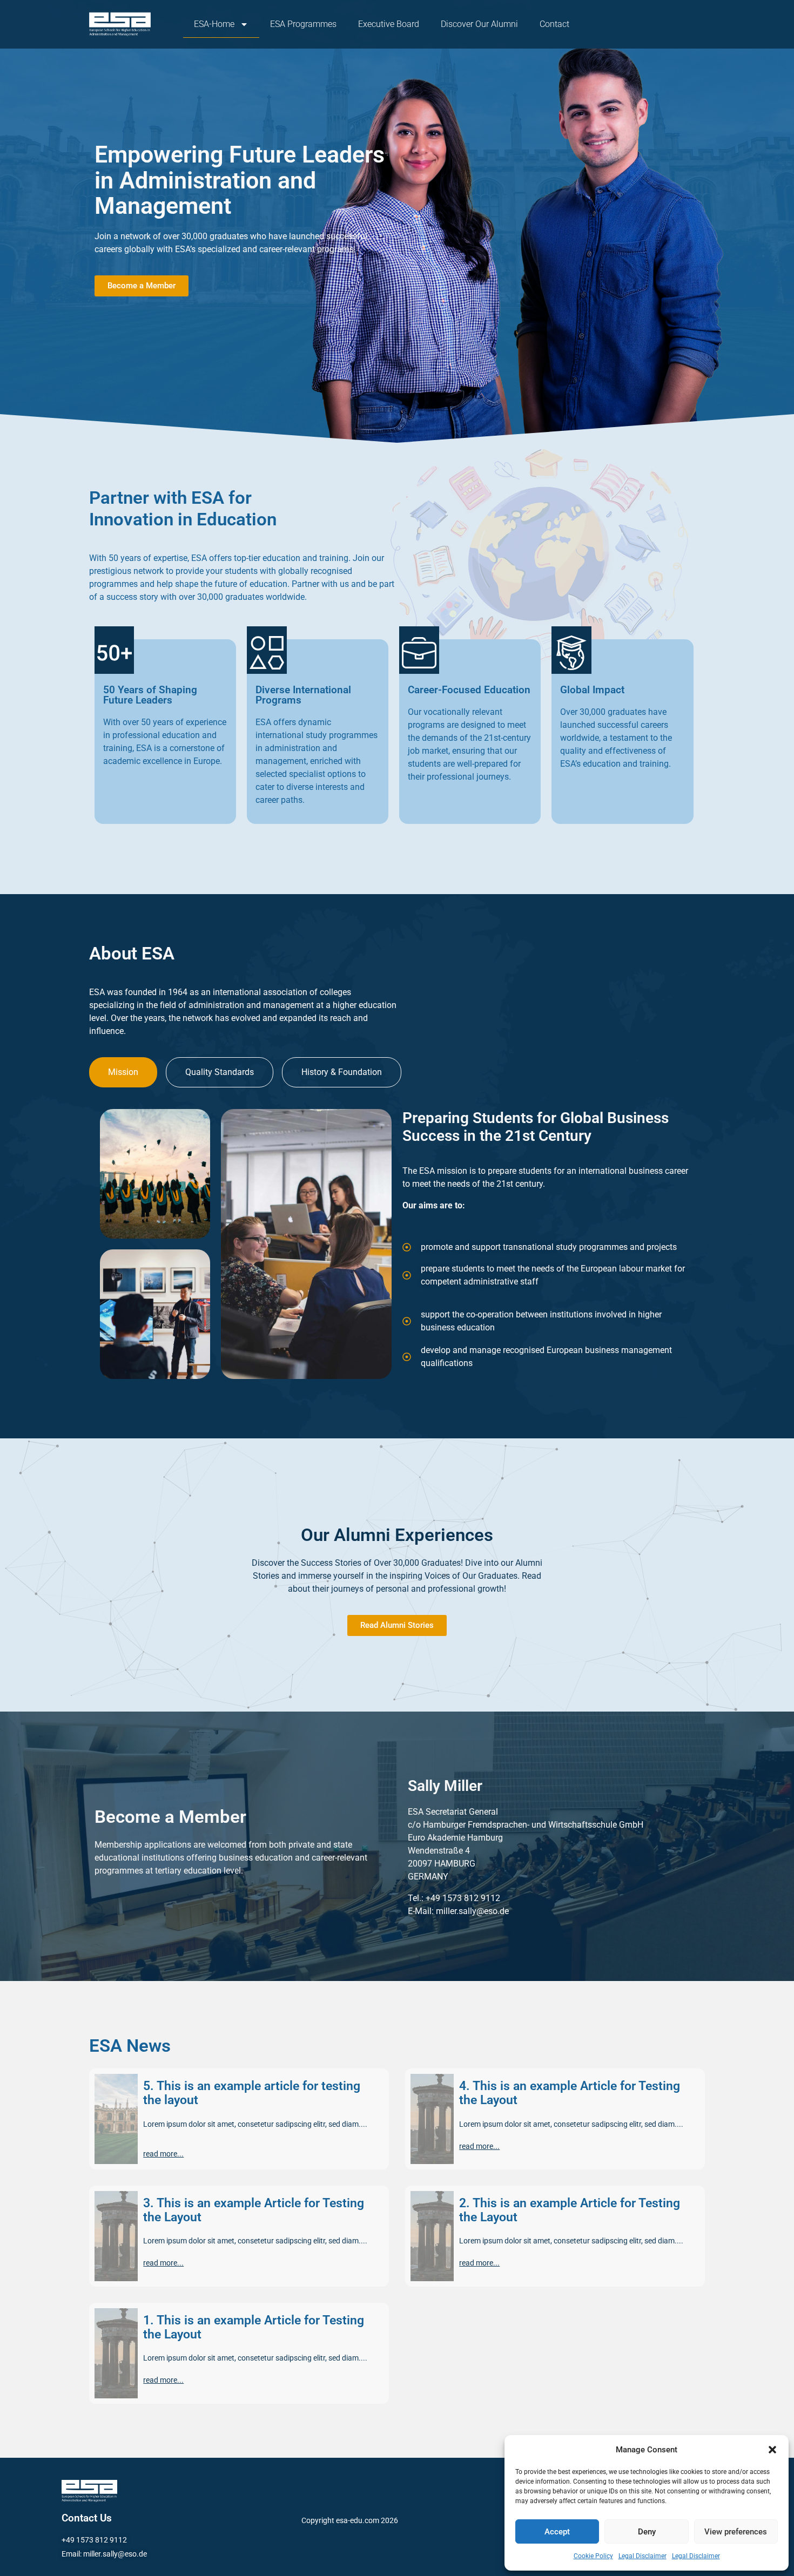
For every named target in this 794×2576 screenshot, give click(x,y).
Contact (554, 24)
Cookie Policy (593, 2556)
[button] (772, 2450)
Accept (557, 2532)
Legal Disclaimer (642, 2556)
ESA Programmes (303, 24)
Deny (647, 2532)
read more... (163, 2154)
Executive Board (389, 24)
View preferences (736, 2532)
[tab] (123, 1072)
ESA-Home (214, 24)
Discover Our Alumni (479, 24)
